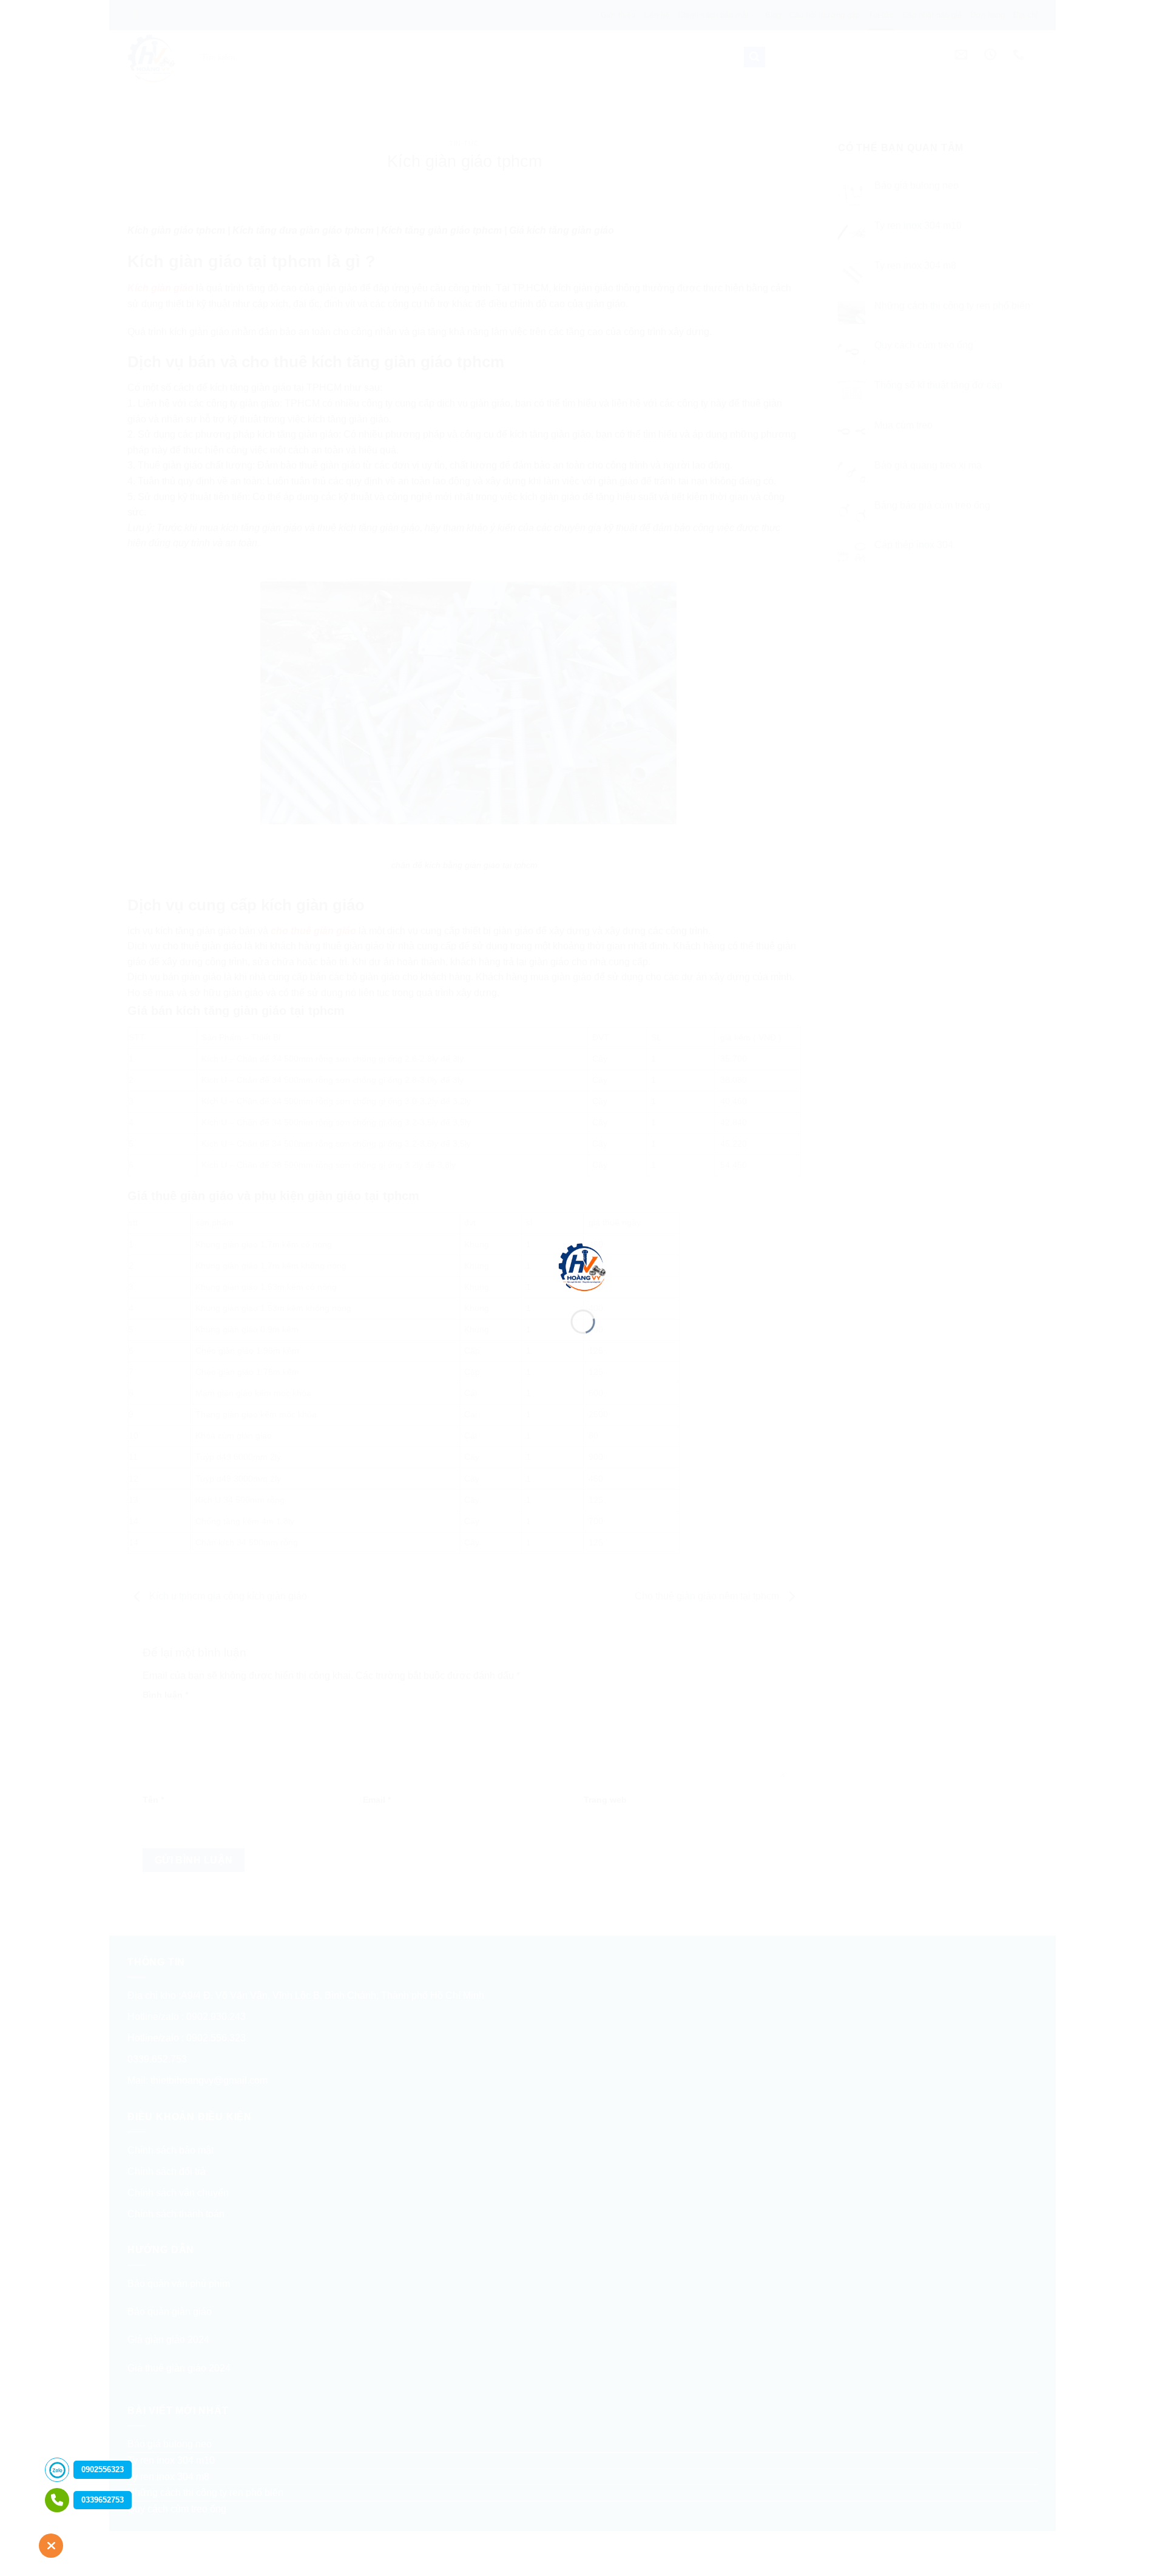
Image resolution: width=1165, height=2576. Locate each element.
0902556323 (103, 2469)
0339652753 (103, 2500)
